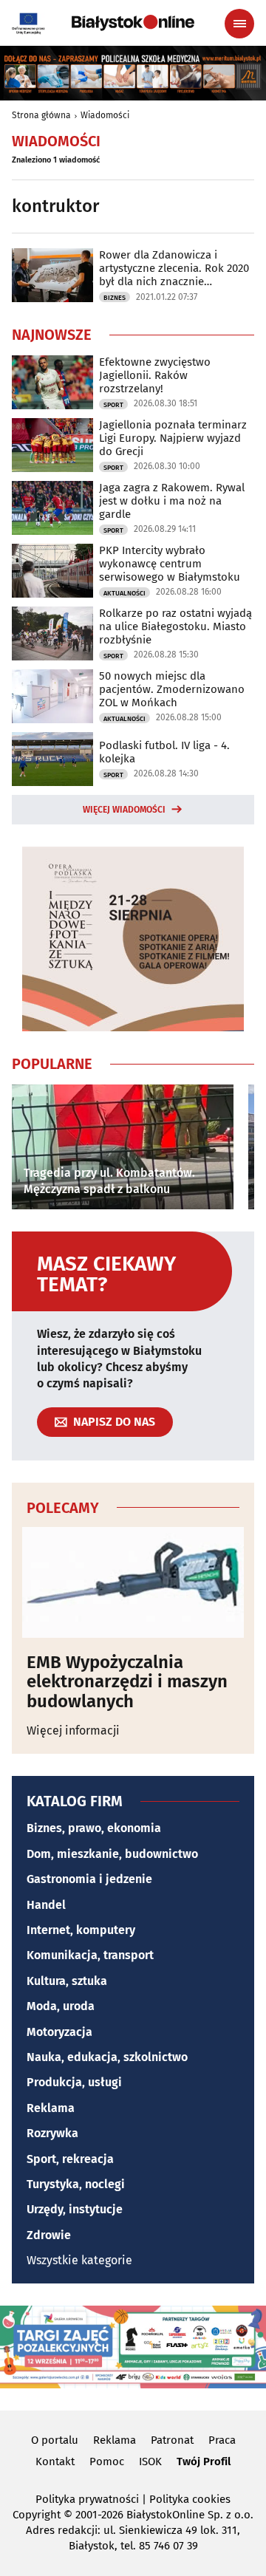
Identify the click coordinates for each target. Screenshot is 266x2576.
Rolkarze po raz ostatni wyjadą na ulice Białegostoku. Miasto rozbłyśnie (175, 626)
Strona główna (41, 115)
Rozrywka (52, 2133)
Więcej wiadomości (124, 810)
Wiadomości (105, 115)
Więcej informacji (73, 1731)
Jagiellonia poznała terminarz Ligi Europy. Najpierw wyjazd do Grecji (173, 438)
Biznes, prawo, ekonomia (94, 1828)
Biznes (115, 298)
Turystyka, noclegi (76, 2184)
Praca (222, 2440)
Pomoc (107, 2461)
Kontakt (55, 2461)
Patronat (172, 2440)
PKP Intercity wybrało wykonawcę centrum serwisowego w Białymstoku (170, 564)
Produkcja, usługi (74, 2082)
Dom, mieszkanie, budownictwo (112, 1854)
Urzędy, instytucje (75, 2209)
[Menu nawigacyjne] (239, 24)
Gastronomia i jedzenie (89, 1879)
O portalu (55, 2440)
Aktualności (125, 593)
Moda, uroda (61, 2006)
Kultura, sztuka (67, 1981)
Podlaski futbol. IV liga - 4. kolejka (164, 752)
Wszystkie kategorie (79, 2260)
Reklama (51, 2108)
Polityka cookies (190, 2499)
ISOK (150, 2461)
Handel (46, 1905)
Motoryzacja (59, 2032)
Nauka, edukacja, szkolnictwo (107, 2057)
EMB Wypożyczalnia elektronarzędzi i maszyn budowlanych (127, 1682)
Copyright (37, 2515)
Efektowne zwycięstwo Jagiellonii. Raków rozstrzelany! (155, 375)
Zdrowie (49, 2235)
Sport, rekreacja (70, 2159)
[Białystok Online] (133, 23)
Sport (113, 405)
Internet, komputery (81, 1930)
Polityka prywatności (87, 2499)
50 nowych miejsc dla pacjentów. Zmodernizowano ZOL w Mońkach (172, 689)
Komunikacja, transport (90, 1955)
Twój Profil (204, 2461)
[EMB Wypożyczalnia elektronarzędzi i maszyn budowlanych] (133, 1582)
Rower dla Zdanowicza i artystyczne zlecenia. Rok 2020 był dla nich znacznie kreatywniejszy (174, 268)
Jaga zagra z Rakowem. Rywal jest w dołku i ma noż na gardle (172, 501)
